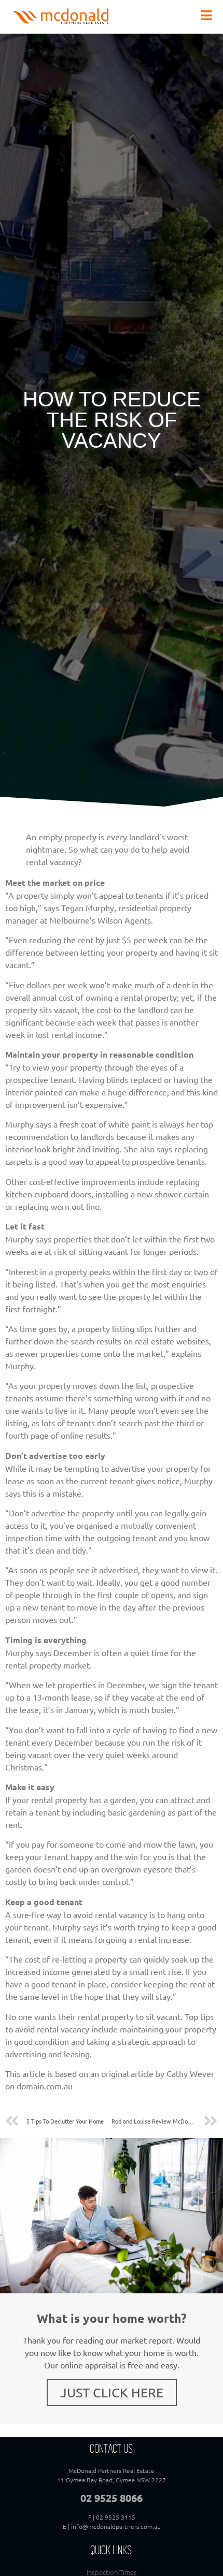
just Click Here (112, 2392)
